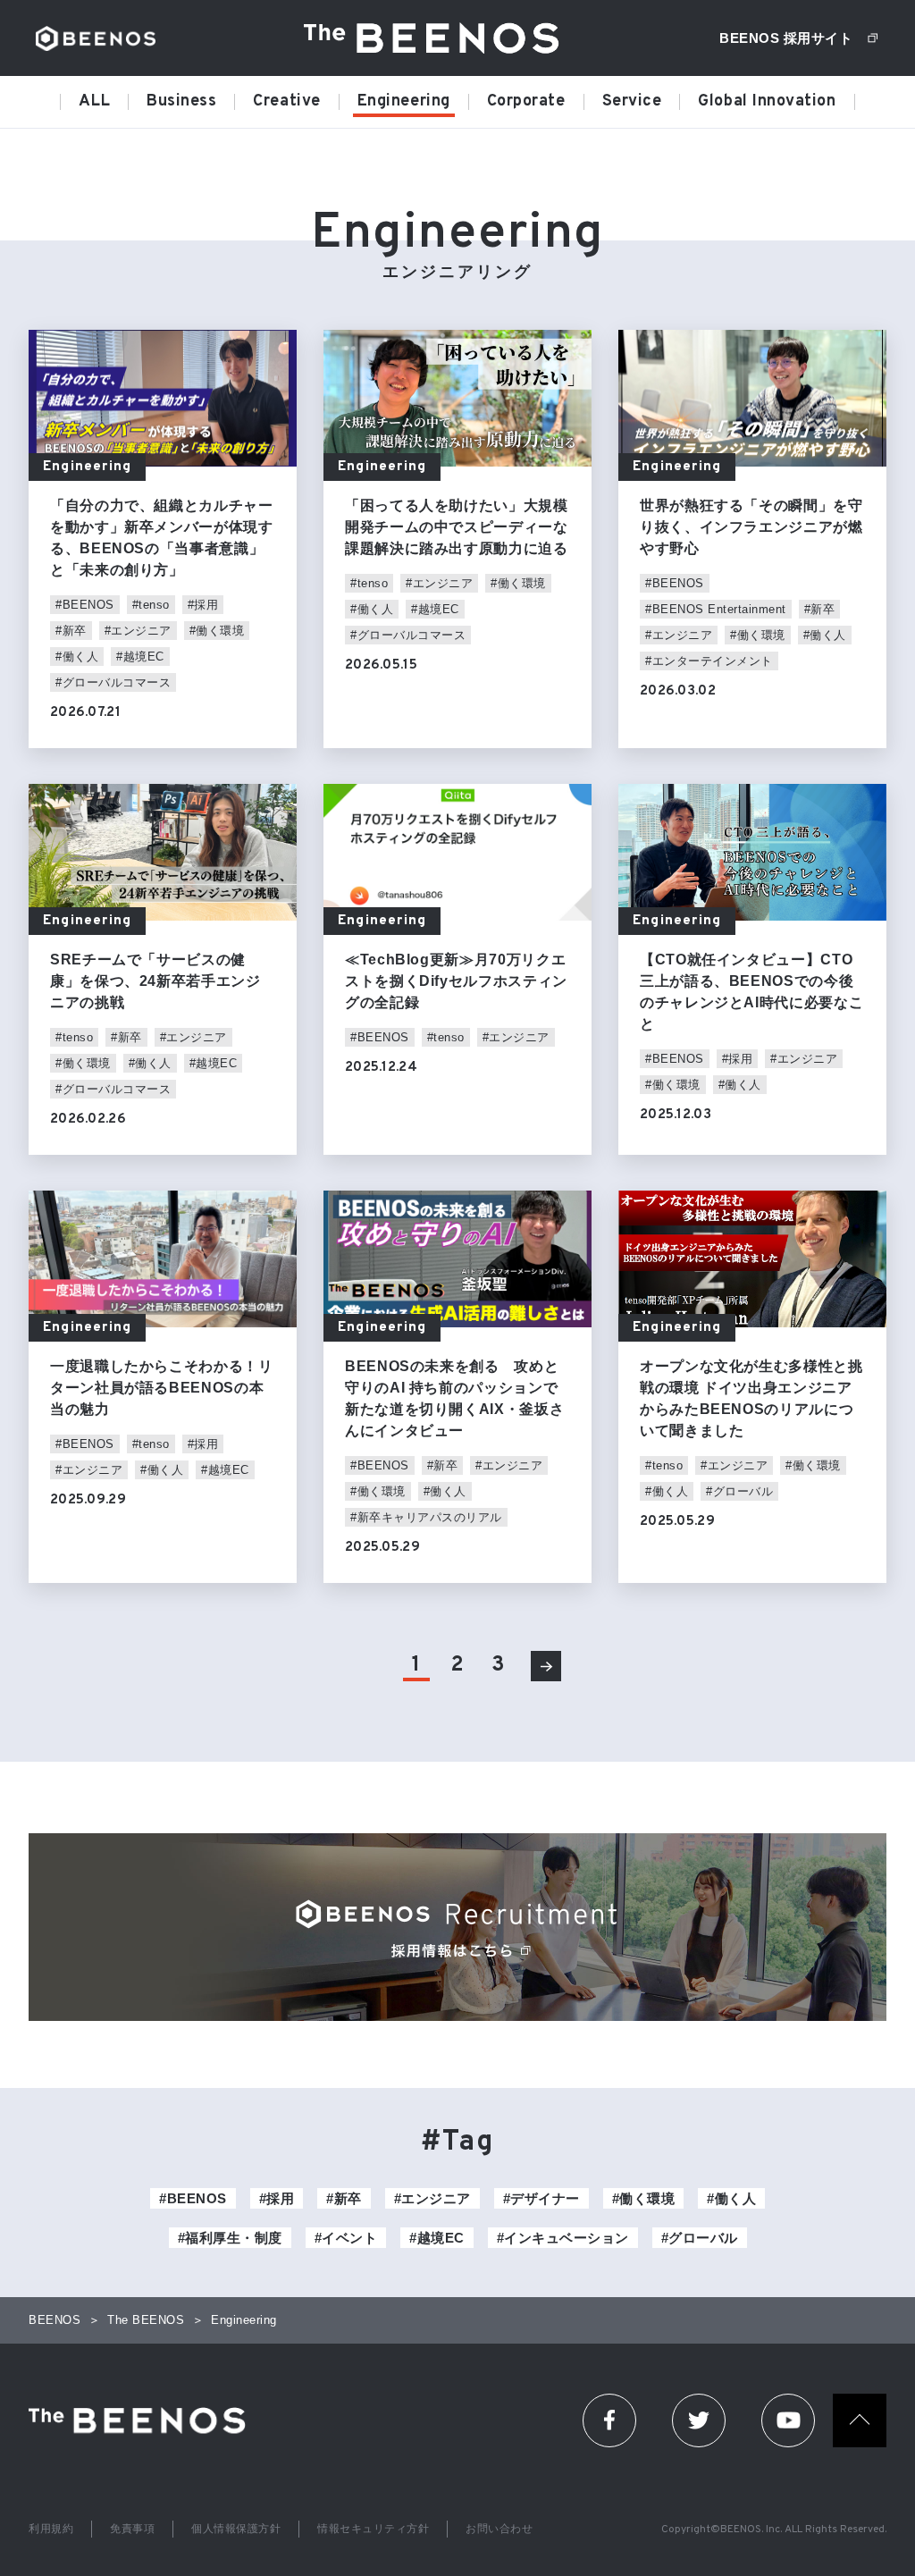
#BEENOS (85, 605)
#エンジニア (138, 631)
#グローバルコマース (113, 682)
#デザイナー (541, 2198)
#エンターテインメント (709, 661)
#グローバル (739, 1491)
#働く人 (77, 657)
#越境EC (140, 657)
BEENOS (96, 38)
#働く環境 (217, 631)
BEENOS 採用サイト (786, 38)
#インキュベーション (563, 2238)
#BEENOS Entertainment (716, 609)
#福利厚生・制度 (230, 2238)
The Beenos (143, 2420)
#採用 (203, 605)
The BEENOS (438, 38)
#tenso (151, 605)
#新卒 (71, 631)
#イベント (346, 2238)
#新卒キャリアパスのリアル (426, 1517)
